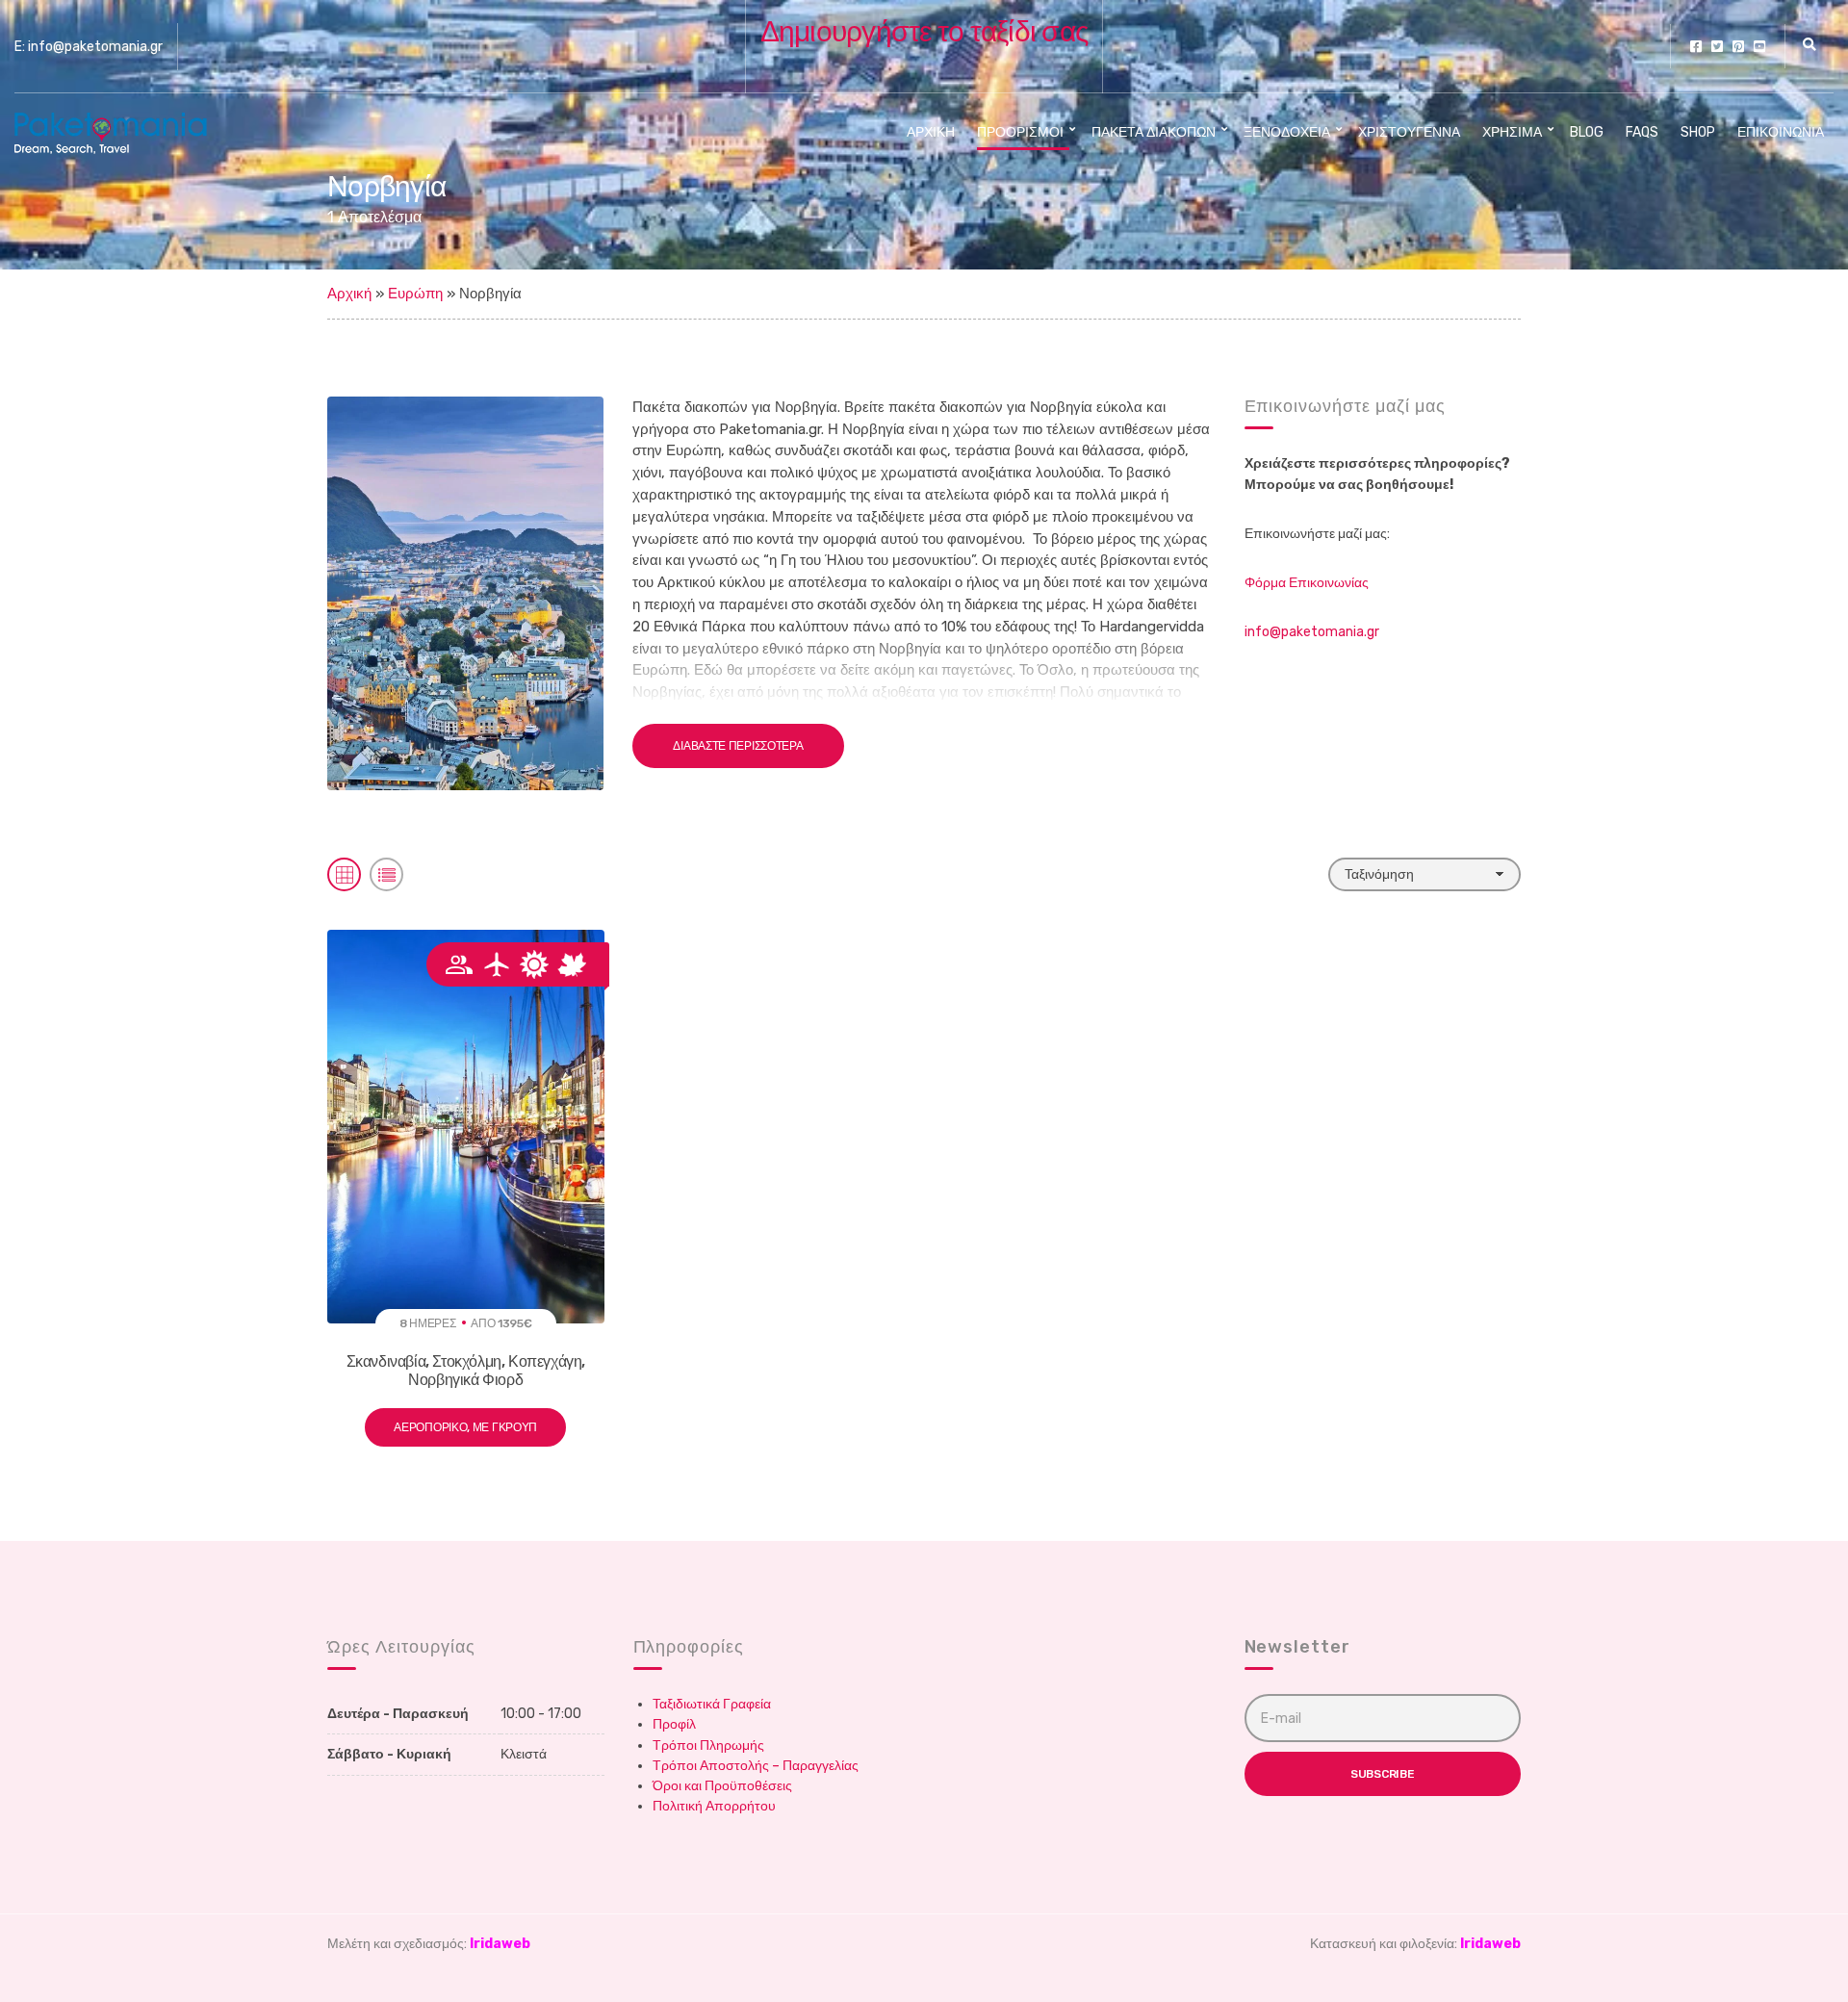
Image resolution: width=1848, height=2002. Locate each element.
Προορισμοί (1020, 132)
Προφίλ (674, 1724)
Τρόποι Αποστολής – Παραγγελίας (756, 1766)
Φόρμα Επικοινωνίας (1307, 583)
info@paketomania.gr (1312, 632)
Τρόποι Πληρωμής (708, 1745)
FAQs (1642, 132)
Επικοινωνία (1781, 132)
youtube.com (1759, 46)
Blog (1587, 132)
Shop (1698, 132)
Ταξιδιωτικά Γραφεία (712, 1704)
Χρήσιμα (1512, 132)
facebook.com (1696, 46)
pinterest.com (1738, 46)
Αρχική (931, 132)
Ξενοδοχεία (1287, 132)
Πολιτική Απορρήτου (714, 1806)
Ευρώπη (415, 294)
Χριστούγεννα (1409, 132)
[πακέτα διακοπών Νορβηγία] (465, 592)
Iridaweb (500, 1944)
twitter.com (1717, 46)
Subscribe (1382, 1774)
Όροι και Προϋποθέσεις (722, 1786)
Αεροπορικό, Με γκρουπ (465, 1427)
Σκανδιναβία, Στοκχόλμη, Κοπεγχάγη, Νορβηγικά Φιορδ (466, 1371)
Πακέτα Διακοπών (1154, 132)
